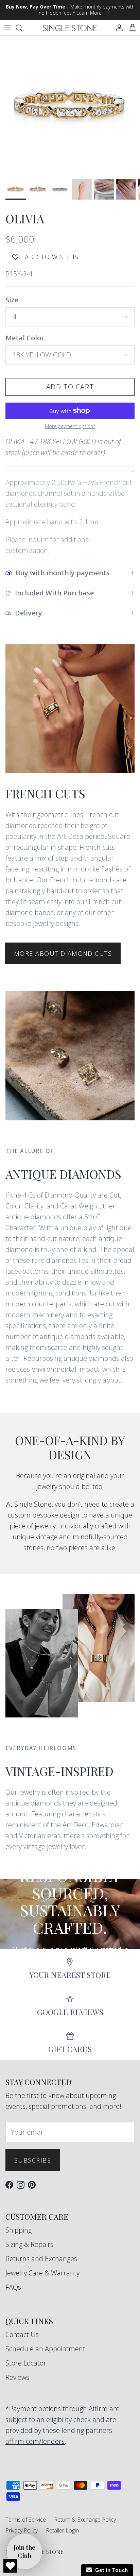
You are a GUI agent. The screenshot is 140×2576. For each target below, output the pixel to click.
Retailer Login (62, 2530)
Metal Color (25, 338)
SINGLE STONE (44, 2552)
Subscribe (33, 2160)
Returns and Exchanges (41, 2259)
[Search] (22, 28)
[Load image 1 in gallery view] (70, 106)
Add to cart (70, 387)
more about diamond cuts (63, 953)
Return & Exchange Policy (85, 2520)
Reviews (17, 2377)
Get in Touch (110, 2570)
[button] (24, 2552)
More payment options (70, 427)
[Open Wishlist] (10, 2566)
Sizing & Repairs (29, 2244)
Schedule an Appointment (45, 2349)
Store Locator (26, 2363)
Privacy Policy (22, 2530)
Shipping (19, 2230)
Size (12, 300)
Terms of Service (26, 2520)
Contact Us (22, 2334)
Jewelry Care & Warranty (42, 2273)
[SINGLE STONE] (70, 28)
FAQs (13, 2287)
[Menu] (7, 28)
